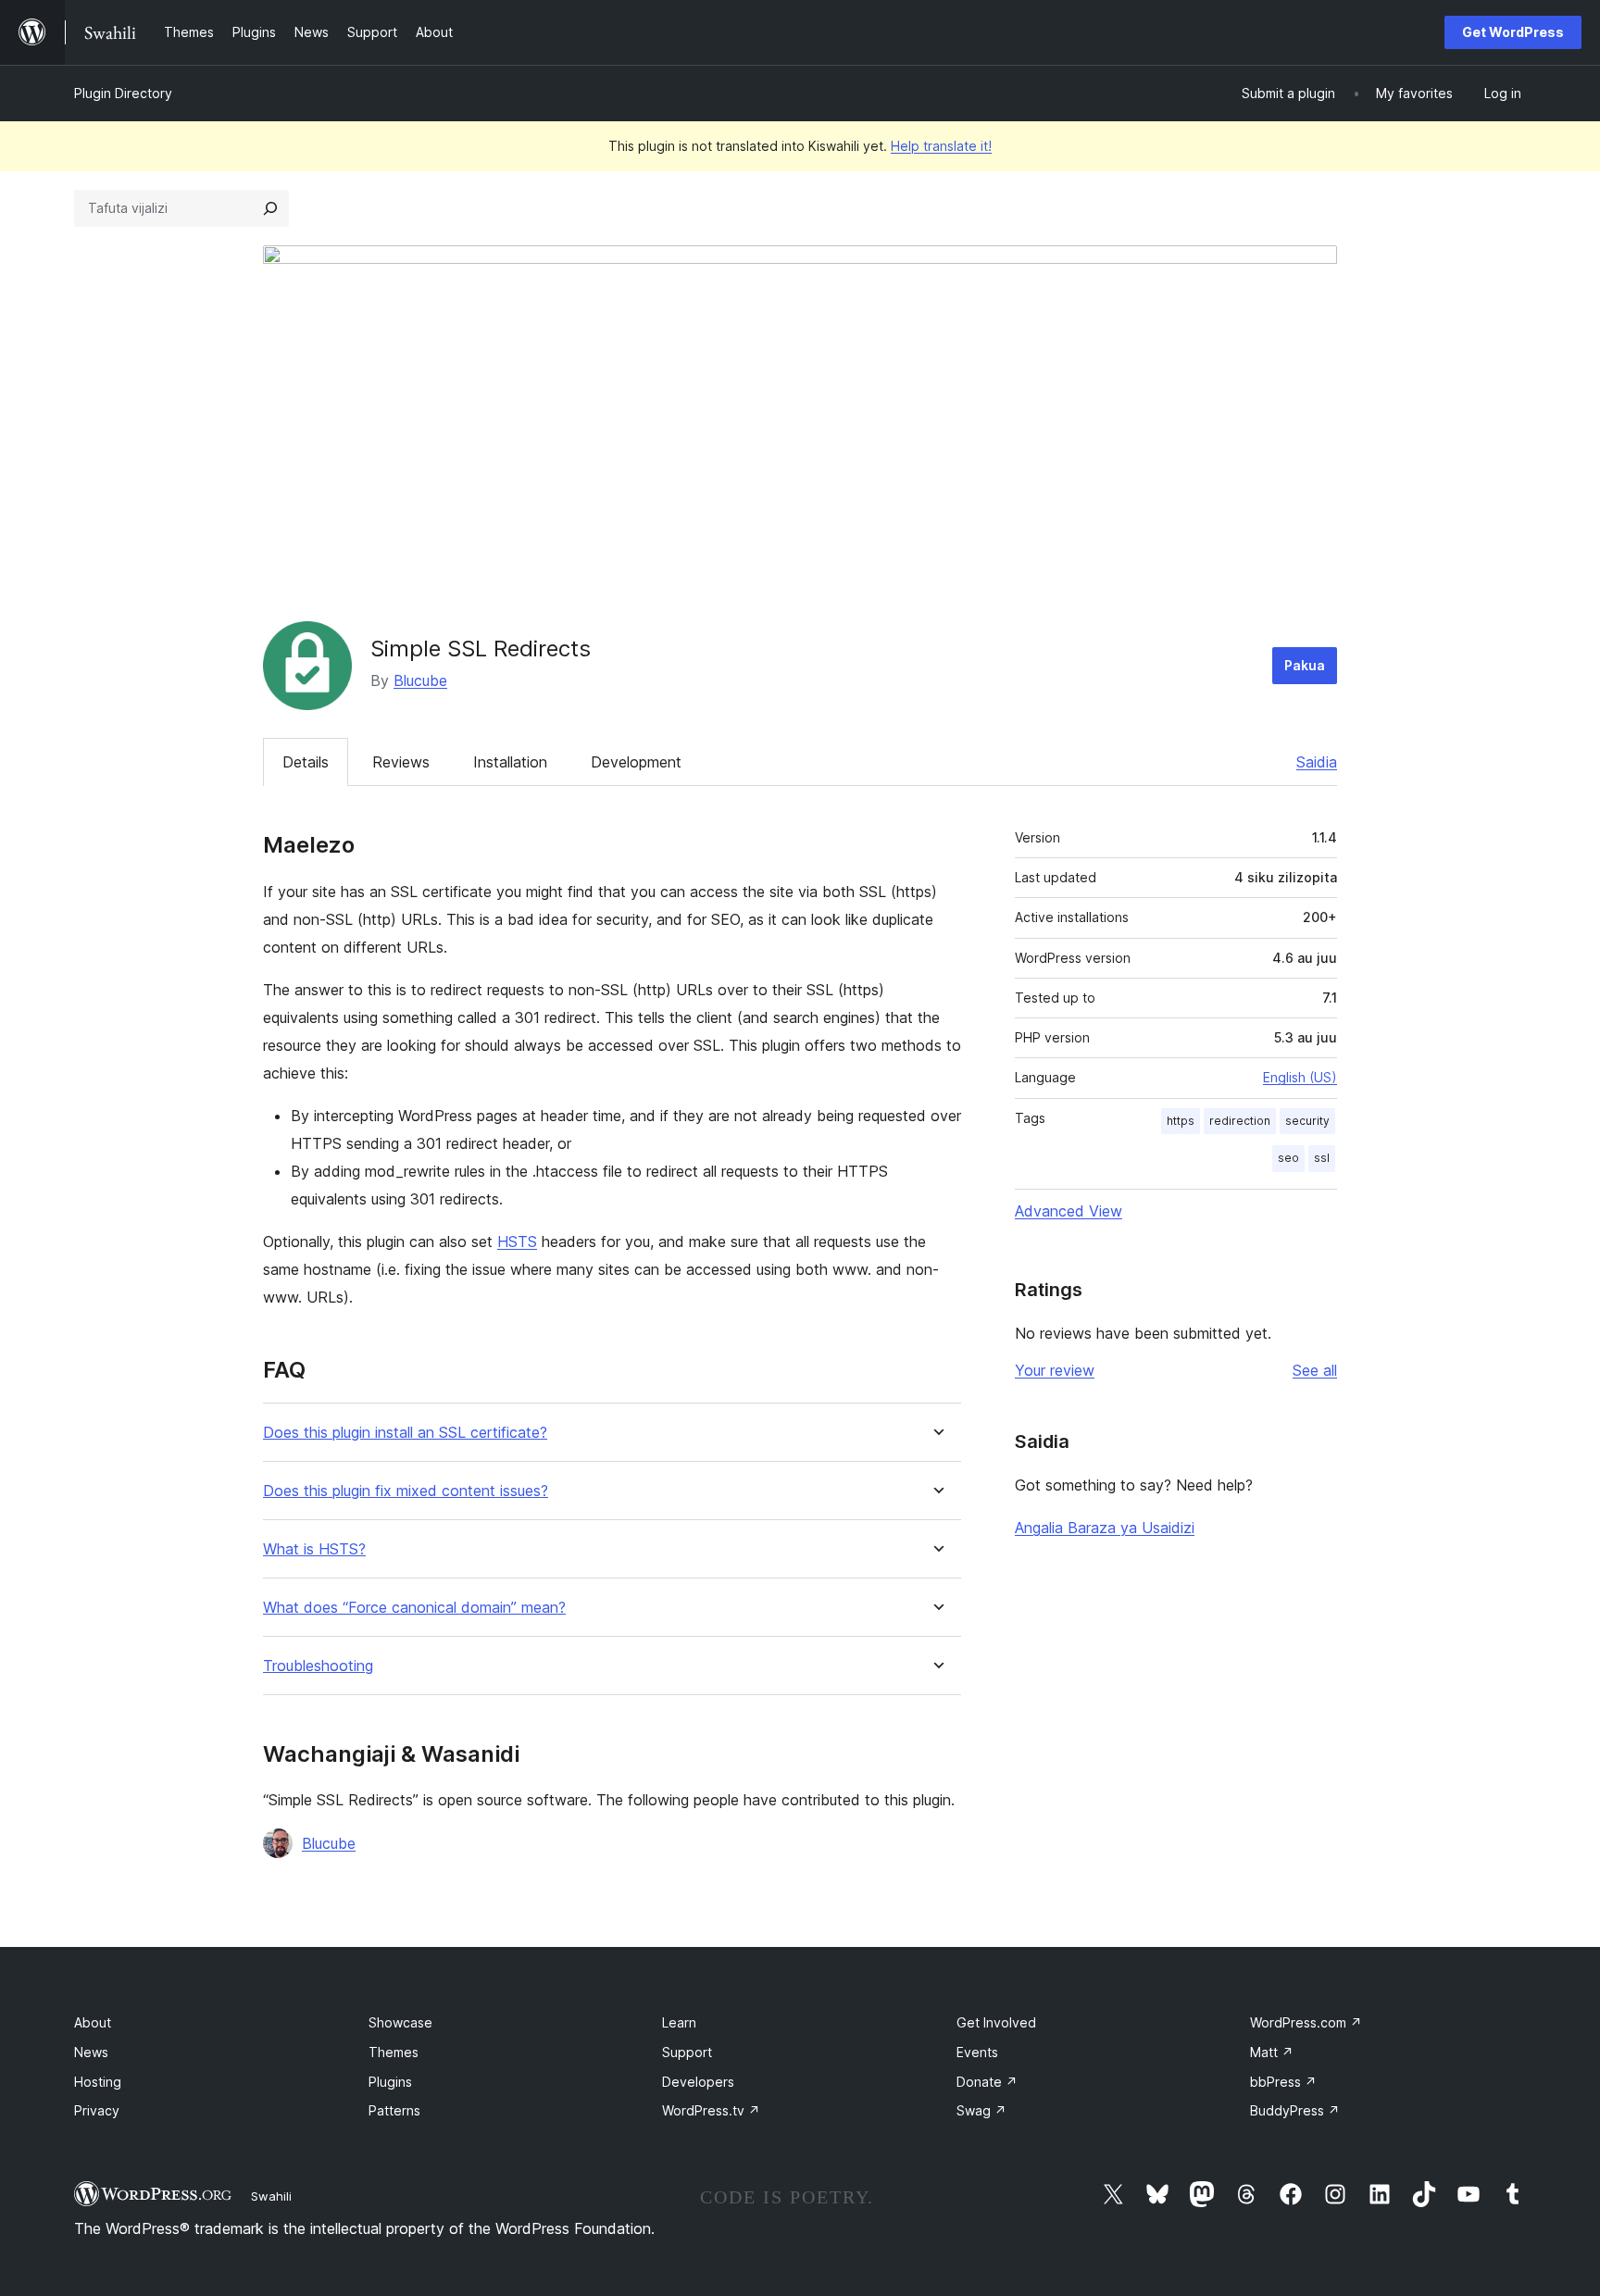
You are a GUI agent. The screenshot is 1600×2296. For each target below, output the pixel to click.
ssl (1322, 1158)
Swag (981, 2110)
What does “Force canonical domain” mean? (414, 1608)
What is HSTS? (314, 1549)
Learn (679, 2022)
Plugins (390, 2082)
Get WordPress (1513, 32)
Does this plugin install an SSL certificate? (405, 1433)
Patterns (394, 2110)
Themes (394, 2052)
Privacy (97, 2110)
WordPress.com (1306, 2022)
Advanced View (1069, 1211)
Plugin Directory (123, 93)
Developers (698, 2082)
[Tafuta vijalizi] (270, 208)
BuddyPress (1295, 2110)
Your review (1055, 1370)
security (1307, 1121)
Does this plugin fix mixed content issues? (406, 1491)
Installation (510, 762)
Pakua (1305, 665)
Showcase (400, 2022)
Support (687, 2052)
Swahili (271, 2196)
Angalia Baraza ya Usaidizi (1105, 1528)
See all (1315, 1370)
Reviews (401, 762)
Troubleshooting (318, 1666)
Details (306, 762)
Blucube (420, 680)
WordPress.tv (711, 2110)
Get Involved (996, 2022)
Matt (1272, 2052)
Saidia (1317, 762)
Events (977, 2052)
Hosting (98, 2082)
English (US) (1300, 1077)
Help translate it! (941, 146)
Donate (987, 2082)
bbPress (1283, 2082)
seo (1288, 1158)
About (93, 2022)
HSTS (517, 1242)
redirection (1240, 1121)
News (91, 2052)
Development (636, 762)
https (1181, 1121)
